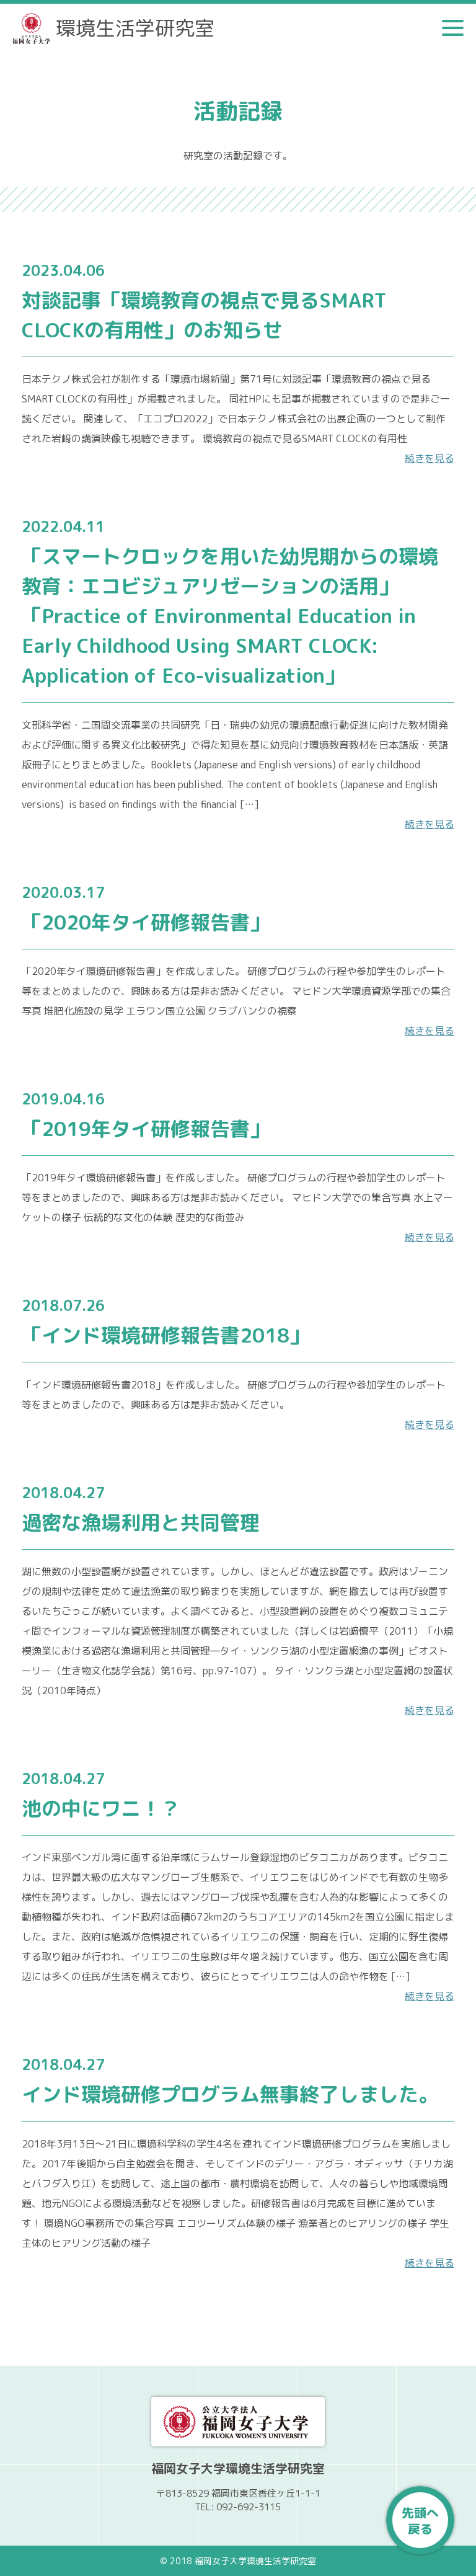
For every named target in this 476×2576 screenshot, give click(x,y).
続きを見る (430, 458)
